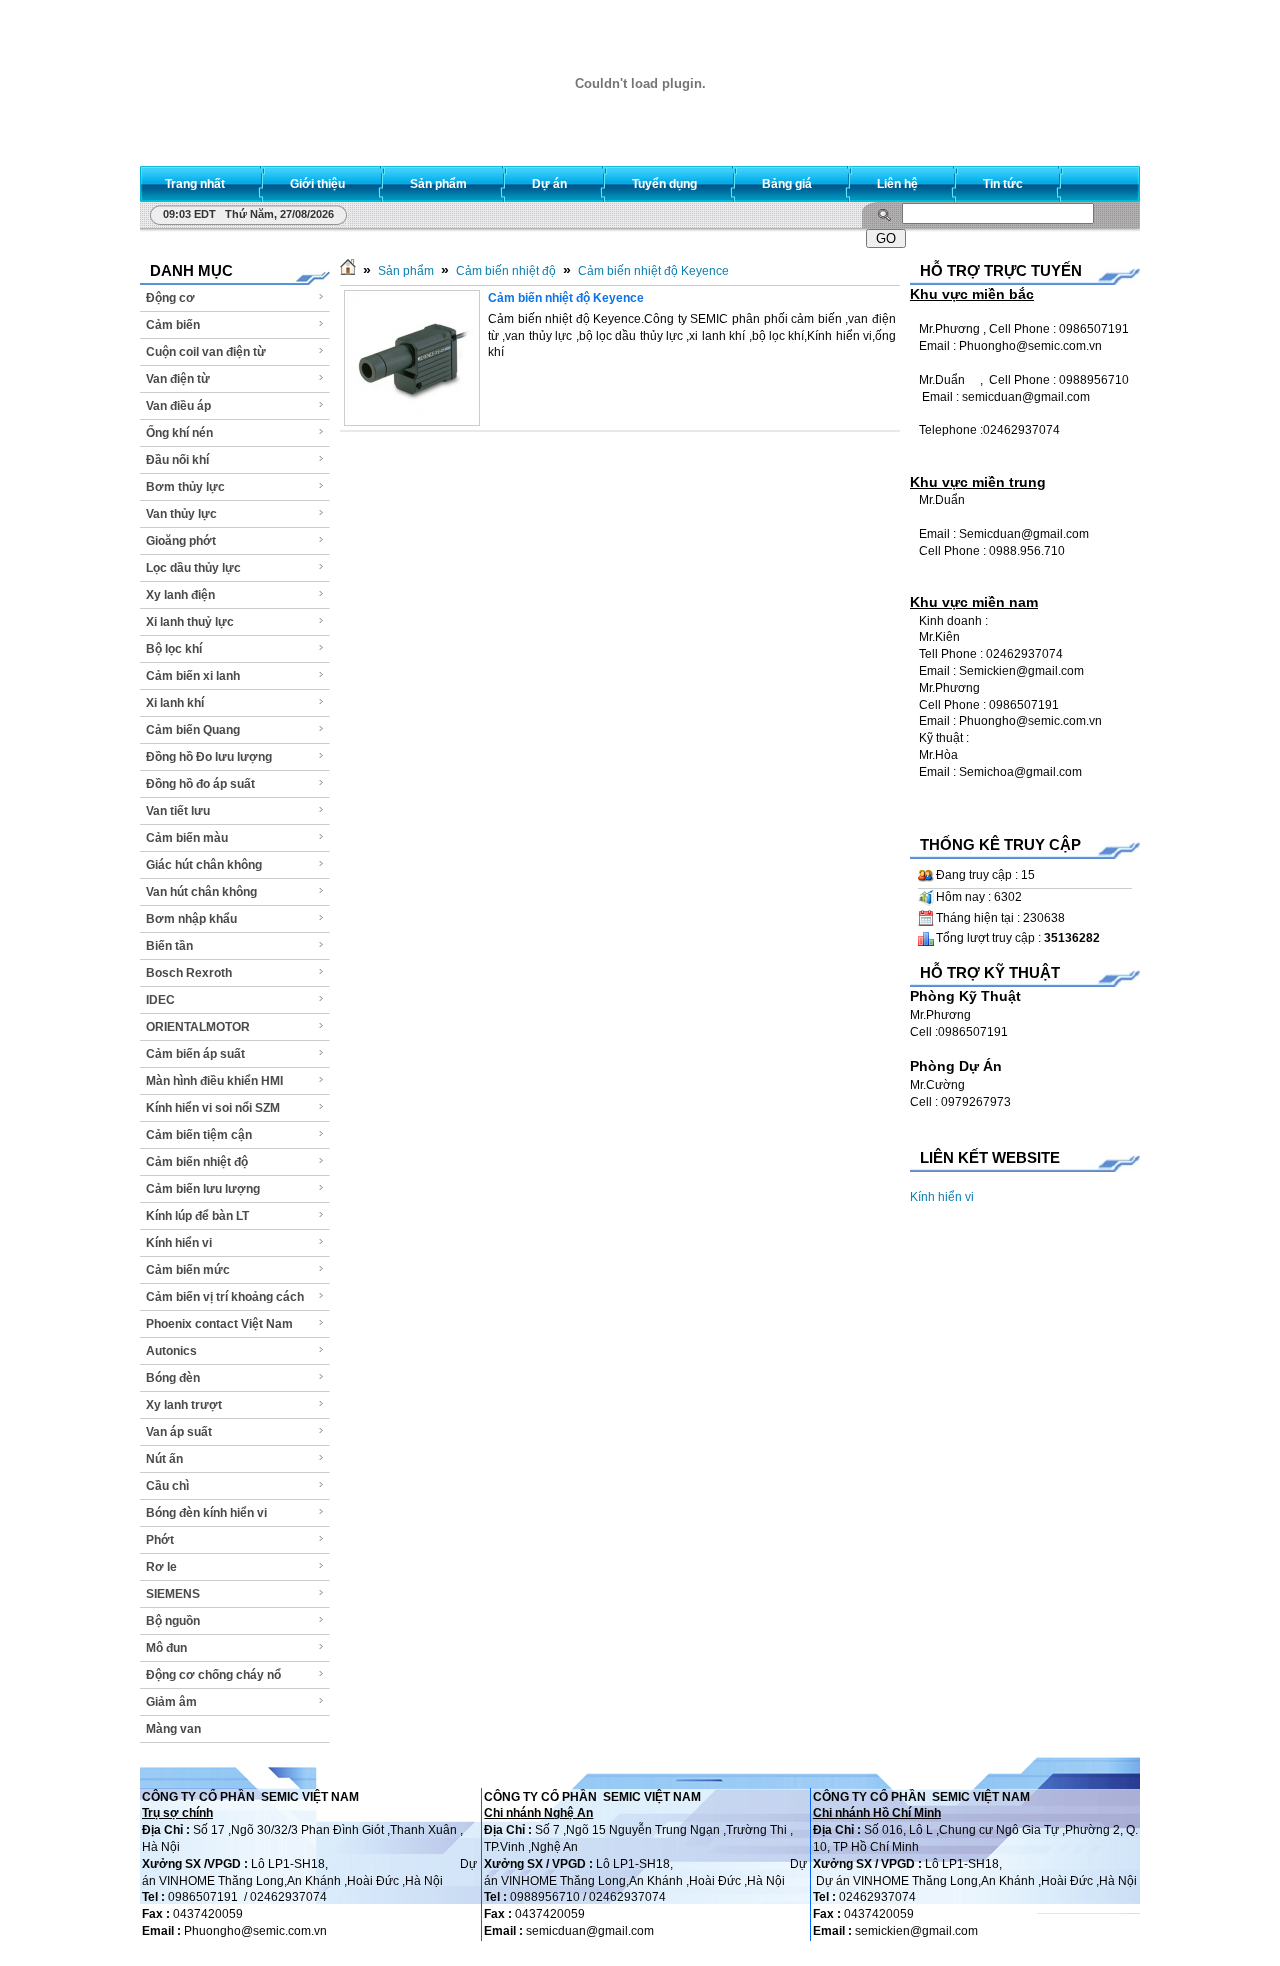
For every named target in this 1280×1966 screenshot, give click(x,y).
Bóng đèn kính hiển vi (206, 1513)
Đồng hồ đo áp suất (200, 784)
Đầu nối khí (177, 460)
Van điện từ (178, 379)
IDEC (160, 1000)
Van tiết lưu (178, 811)
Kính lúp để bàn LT (197, 1216)
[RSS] (1107, 179)
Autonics (171, 1351)
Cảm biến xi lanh (193, 676)
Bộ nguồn (173, 1621)
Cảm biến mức (188, 1270)
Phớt (160, 1540)
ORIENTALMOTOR (198, 1027)
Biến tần (169, 946)
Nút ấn (164, 1459)
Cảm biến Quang (193, 730)
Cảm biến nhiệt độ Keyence (653, 271)
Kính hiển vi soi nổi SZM (213, 1108)
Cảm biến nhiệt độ (197, 1162)
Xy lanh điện (180, 595)
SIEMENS (173, 1594)
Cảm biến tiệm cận (199, 1135)
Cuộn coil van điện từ (206, 352)
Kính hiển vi (179, 1243)
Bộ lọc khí (174, 649)
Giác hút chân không (204, 865)
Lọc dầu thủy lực (193, 568)
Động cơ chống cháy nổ (213, 1675)
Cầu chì (167, 1486)
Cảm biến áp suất (195, 1054)
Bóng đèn (173, 1378)
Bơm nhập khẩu (191, 919)
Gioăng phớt (181, 541)
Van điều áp (178, 406)
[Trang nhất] (348, 271)
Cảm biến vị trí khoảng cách (225, 1297)
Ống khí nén (179, 433)
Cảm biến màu (187, 838)
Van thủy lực (181, 514)
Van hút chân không (201, 892)
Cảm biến (173, 325)
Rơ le (161, 1567)
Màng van (173, 1729)
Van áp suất (179, 1432)
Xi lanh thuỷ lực (190, 622)
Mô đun (166, 1648)
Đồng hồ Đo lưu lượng (209, 757)
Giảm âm (171, 1702)
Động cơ (170, 298)
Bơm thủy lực (185, 487)
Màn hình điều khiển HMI (214, 1081)
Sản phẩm (406, 271)
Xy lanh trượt (184, 1405)
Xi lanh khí (175, 703)
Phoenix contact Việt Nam (219, 1324)
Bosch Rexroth (189, 973)
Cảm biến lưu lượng (203, 1189)
